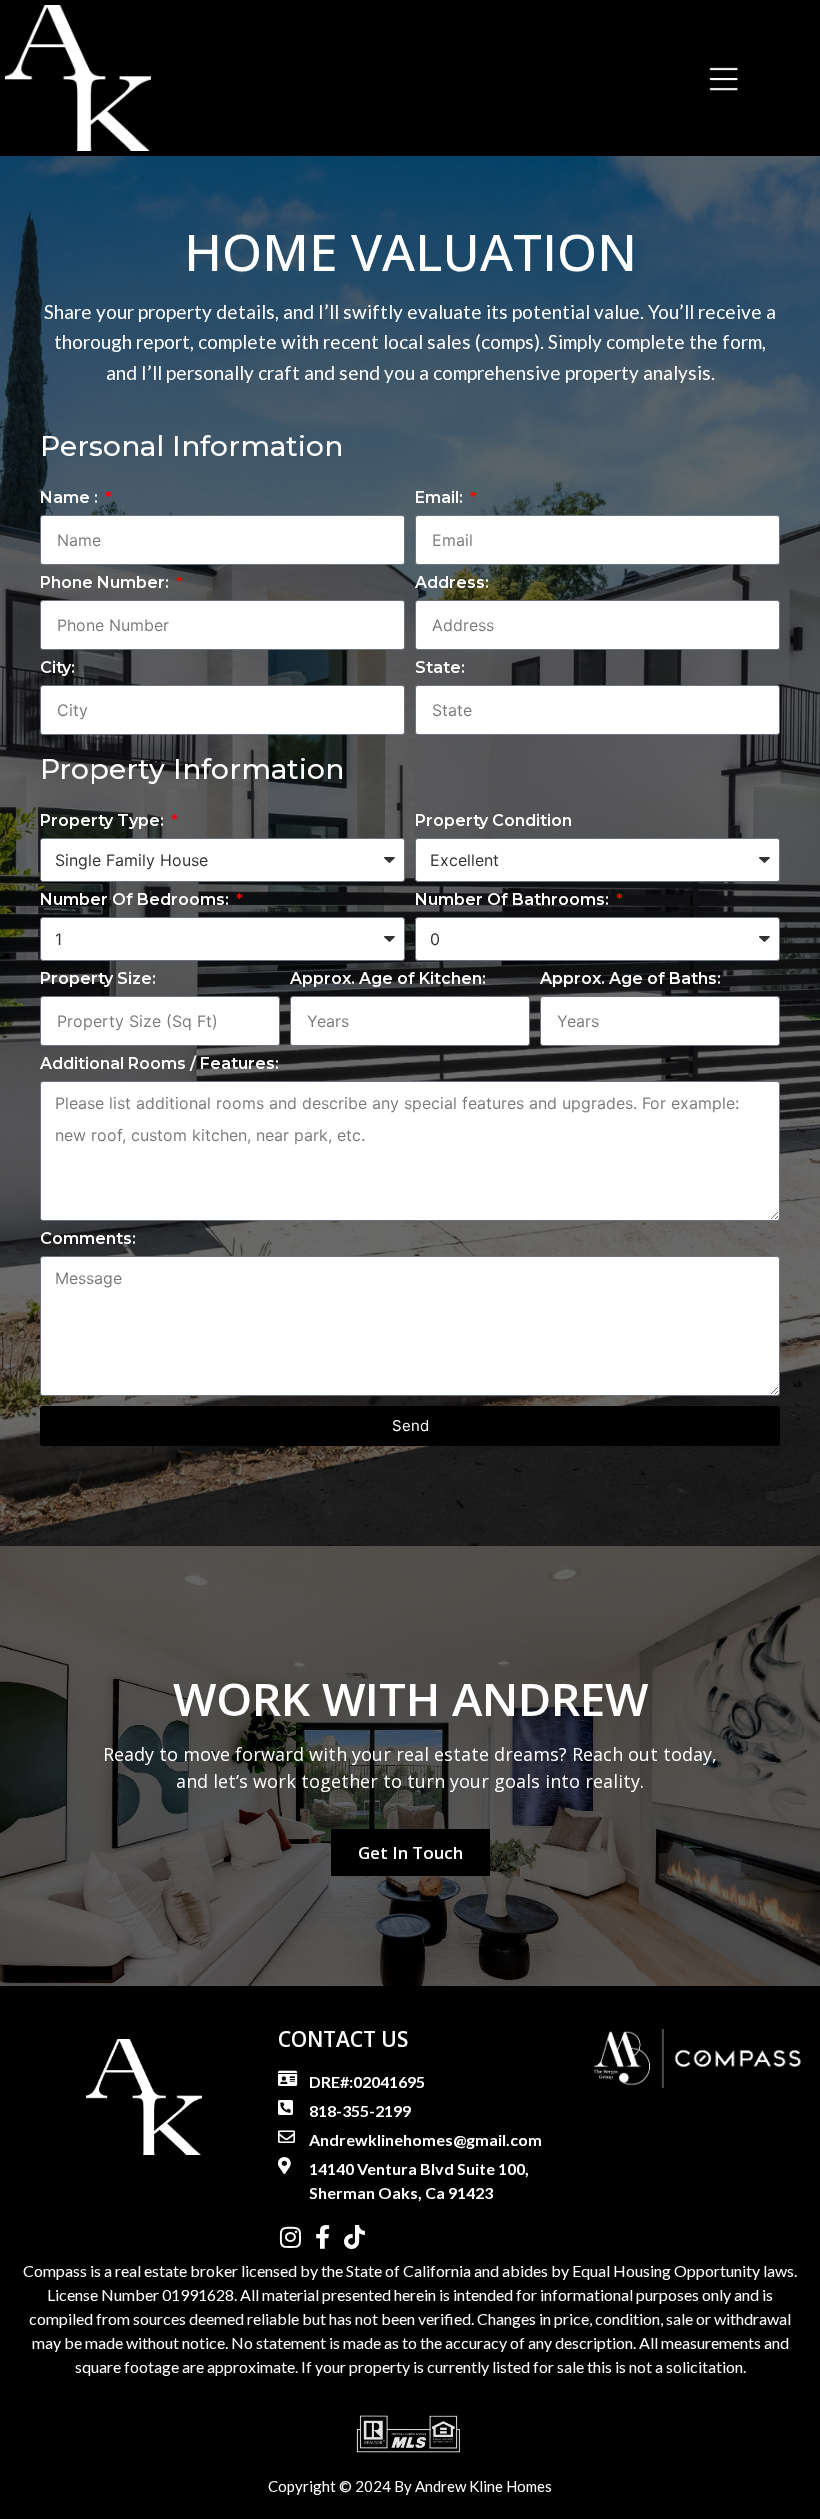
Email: (441, 498)
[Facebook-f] (322, 2237)
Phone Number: (106, 583)
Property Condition (493, 821)
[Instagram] (290, 2237)
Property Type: (104, 821)
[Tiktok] (354, 2237)
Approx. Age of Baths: (630, 979)
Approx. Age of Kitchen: (388, 979)
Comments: (88, 1239)
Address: (452, 583)
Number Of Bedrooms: (136, 900)
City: (57, 668)
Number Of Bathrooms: (514, 900)
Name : (71, 498)
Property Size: (98, 979)
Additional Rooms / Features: (159, 1064)
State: (440, 668)
